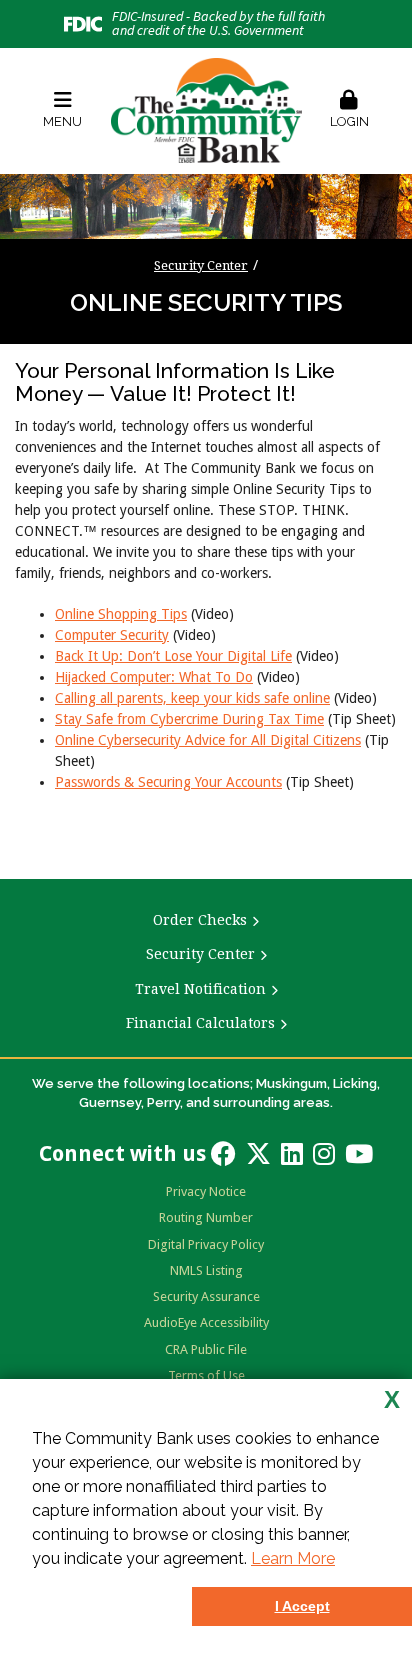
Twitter (258, 1153)
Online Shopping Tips (121, 614)
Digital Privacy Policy (206, 1244)
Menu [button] (62, 121)
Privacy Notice (206, 1191)
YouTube (359, 1153)
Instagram (324, 1153)
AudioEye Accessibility (206, 1322)
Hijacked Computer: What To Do (154, 677)
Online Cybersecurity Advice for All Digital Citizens (208, 740)
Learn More (293, 1558)
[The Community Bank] (206, 110)
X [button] (392, 1400)
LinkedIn (292, 1153)
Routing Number (206, 1217)
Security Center (201, 265)
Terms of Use (206, 1375)
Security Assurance (206, 1296)
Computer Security (112, 635)
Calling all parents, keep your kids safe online (192, 698)
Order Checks (200, 920)
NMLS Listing (206, 1270)
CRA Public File (206, 1349)
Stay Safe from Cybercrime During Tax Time (189, 719)
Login (349, 121)
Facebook (223, 1153)
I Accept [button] (302, 1606)
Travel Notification (200, 989)
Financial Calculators (200, 1023)
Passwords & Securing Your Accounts (168, 782)
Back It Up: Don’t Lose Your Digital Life (173, 656)
